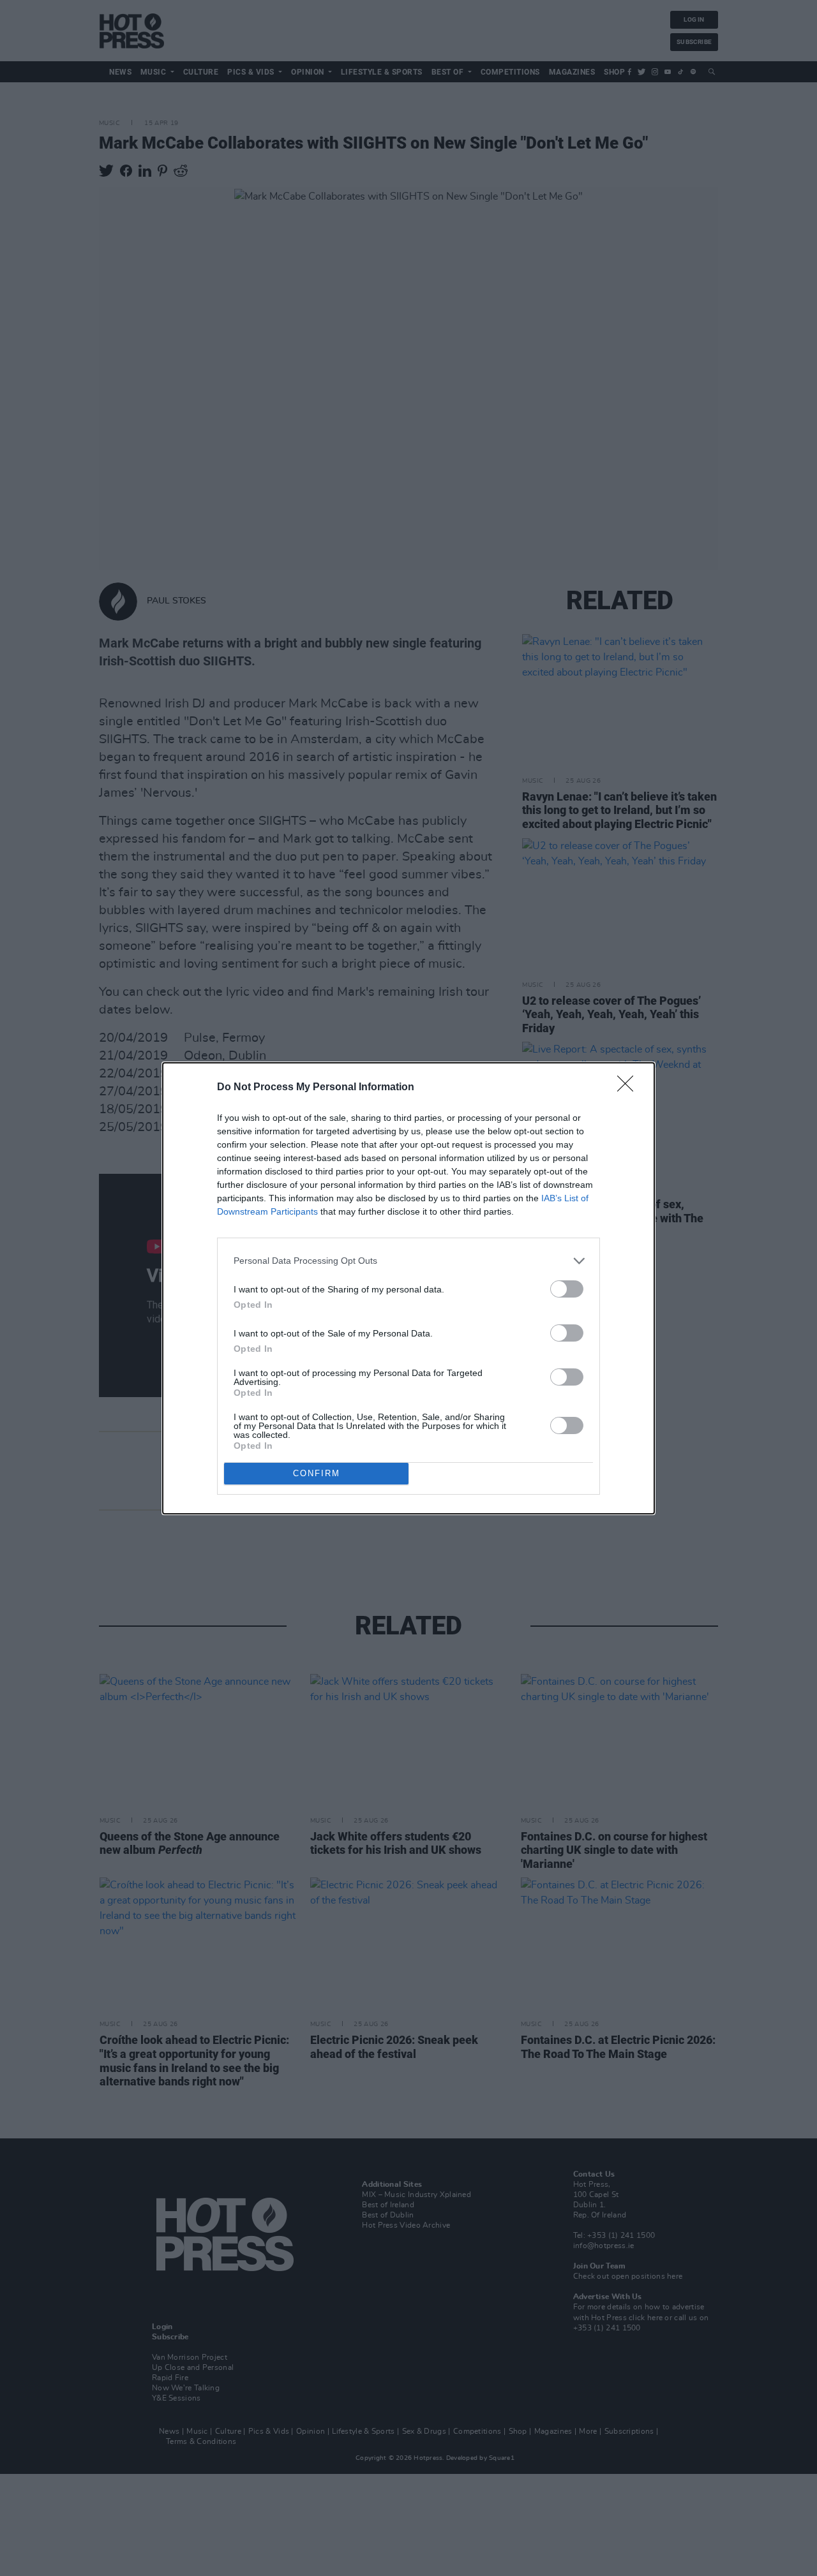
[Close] (629, 1088)
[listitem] (408, 1261)
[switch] (567, 1289)
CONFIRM (317, 1473)
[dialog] (408, 1288)
